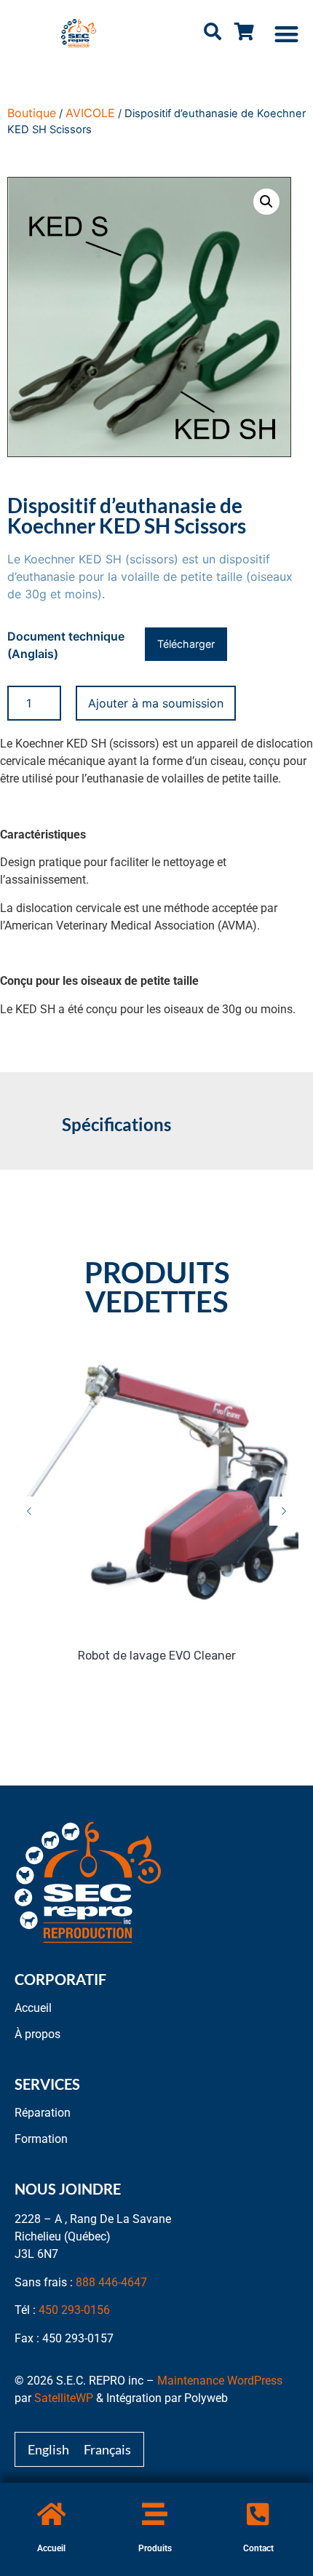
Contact (258, 2548)
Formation (41, 2139)
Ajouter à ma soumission (156, 703)
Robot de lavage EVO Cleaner (157, 1656)
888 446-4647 (111, 2282)
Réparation (43, 2113)
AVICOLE (90, 113)
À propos (37, 2034)
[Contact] (258, 2514)
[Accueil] (51, 2514)
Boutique (32, 113)
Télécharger (186, 644)
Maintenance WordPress (220, 2381)
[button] (287, 34)
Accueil (51, 2548)
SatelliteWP (64, 2398)
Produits (155, 2548)
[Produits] (155, 2514)
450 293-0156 (74, 2310)
